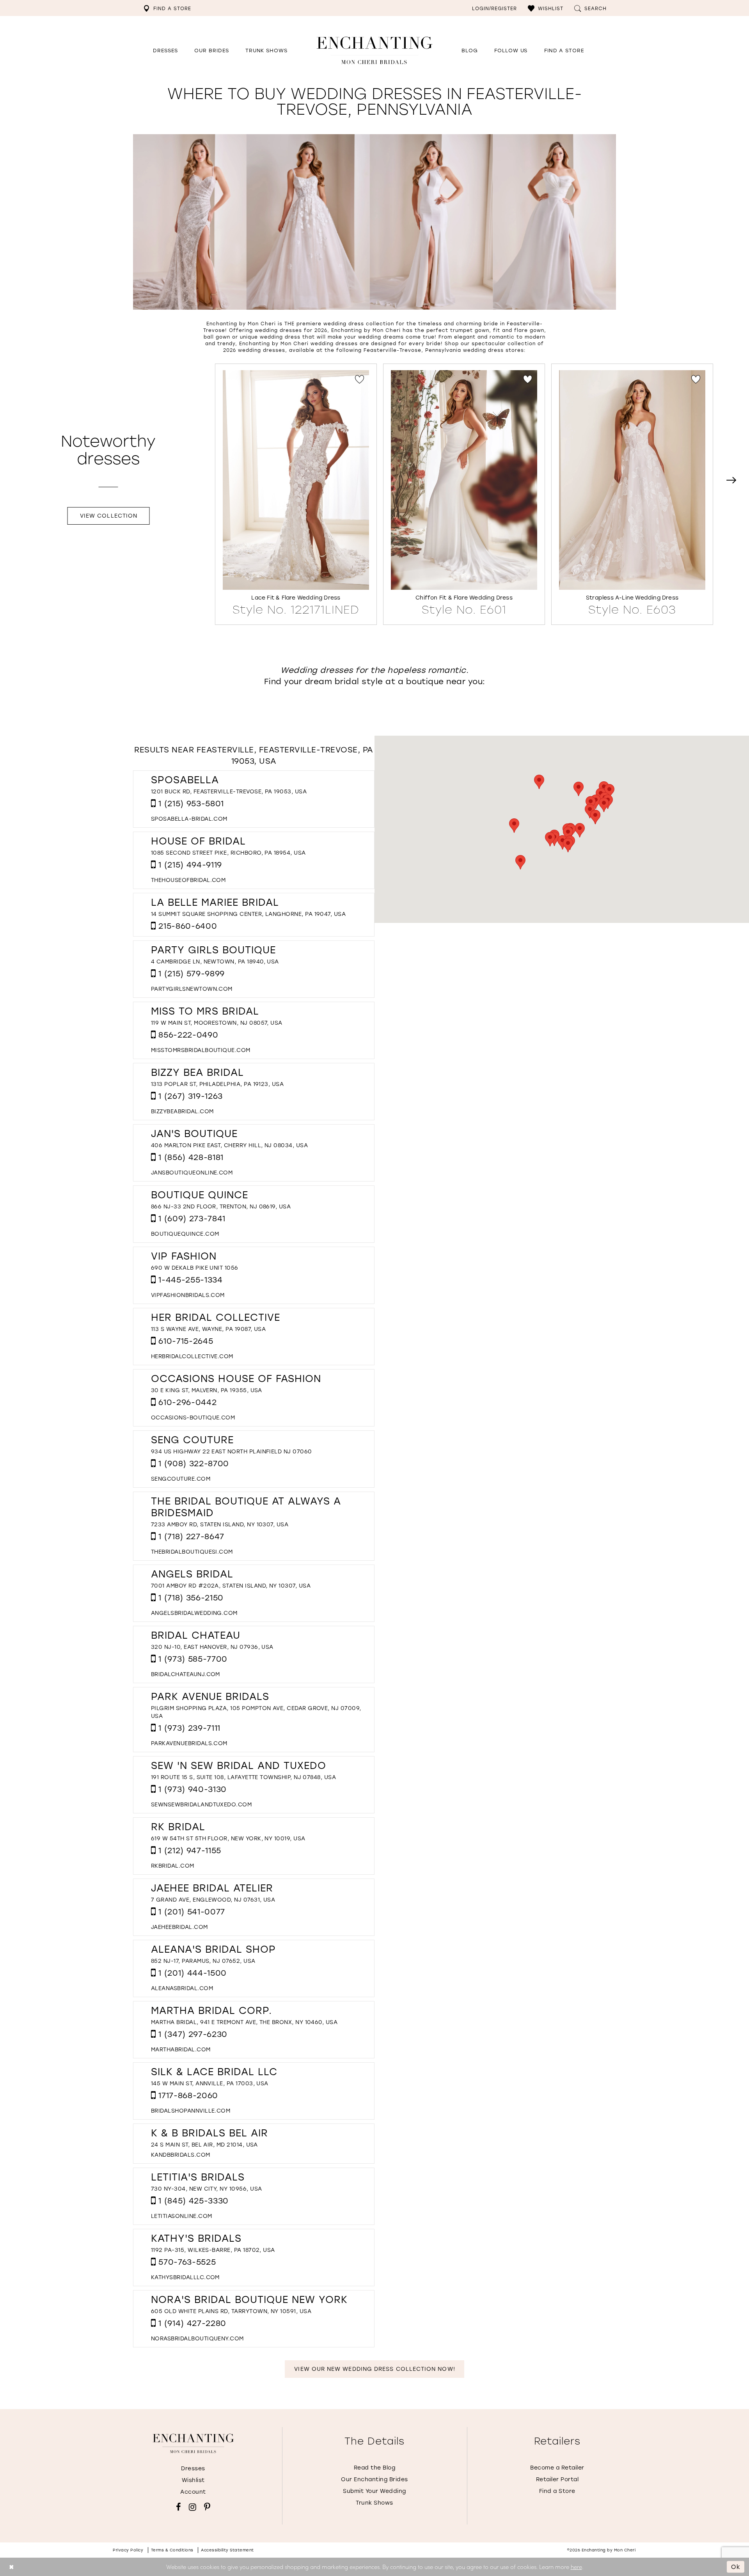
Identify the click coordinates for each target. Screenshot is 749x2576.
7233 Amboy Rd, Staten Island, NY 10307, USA (220, 1524)
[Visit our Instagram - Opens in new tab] (193, 2507)
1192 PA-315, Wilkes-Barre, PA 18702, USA (213, 2250)
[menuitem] (167, 8)
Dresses (193, 2468)
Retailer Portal (557, 2479)
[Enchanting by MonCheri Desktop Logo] (374, 50)
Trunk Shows (374, 2502)
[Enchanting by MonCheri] (193, 2443)
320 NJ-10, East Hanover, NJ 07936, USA (212, 1647)
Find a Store (557, 2491)
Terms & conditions (172, 2550)
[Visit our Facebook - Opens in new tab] (178, 2507)
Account (193, 2492)
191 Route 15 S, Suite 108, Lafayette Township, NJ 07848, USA (243, 1777)
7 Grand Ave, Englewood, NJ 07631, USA (213, 1899)
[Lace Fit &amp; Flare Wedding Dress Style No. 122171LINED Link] (296, 493)
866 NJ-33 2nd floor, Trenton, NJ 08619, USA (221, 1206)
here (576, 2567)
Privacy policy (128, 2550)
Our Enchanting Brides (374, 2479)
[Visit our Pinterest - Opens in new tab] (207, 2507)
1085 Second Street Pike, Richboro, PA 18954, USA (228, 852)
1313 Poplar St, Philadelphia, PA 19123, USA (217, 1084)
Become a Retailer (557, 2467)
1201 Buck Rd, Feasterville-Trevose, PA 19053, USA (229, 791)
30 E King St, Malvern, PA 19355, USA (207, 1390)
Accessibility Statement (227, 2550)
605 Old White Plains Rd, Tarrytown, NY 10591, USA (231, 2311)
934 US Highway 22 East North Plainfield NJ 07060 (232, 1451)
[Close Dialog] (12, 2567)
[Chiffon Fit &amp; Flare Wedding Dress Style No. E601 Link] (464, 493)
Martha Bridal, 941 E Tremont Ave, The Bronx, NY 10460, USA (244, 2022)
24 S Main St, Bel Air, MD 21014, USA (204, 2144)
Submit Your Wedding (374, 2491)
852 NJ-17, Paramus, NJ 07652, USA (203, 1961)
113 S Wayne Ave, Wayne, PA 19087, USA (208, 1329)
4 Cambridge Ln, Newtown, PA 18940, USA (215, 961)
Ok (736, 2567)
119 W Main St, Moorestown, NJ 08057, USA (217, 1023)
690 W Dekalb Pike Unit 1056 (195, 1268)
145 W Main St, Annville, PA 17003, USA (210, 2083)
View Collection (109, 515)
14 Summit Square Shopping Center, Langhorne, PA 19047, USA (248, 914)
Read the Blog (375, 2467)
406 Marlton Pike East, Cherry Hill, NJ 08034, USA (229, 1145)
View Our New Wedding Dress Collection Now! (374, 2369)
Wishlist (193, 2480)
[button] (546, 8)
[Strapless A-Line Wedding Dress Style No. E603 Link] (632, 493)
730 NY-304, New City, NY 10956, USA (206, 2188)
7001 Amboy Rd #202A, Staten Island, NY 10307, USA (231, 1585)
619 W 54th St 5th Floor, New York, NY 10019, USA (228, 1838)
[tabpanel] (296, 494)
